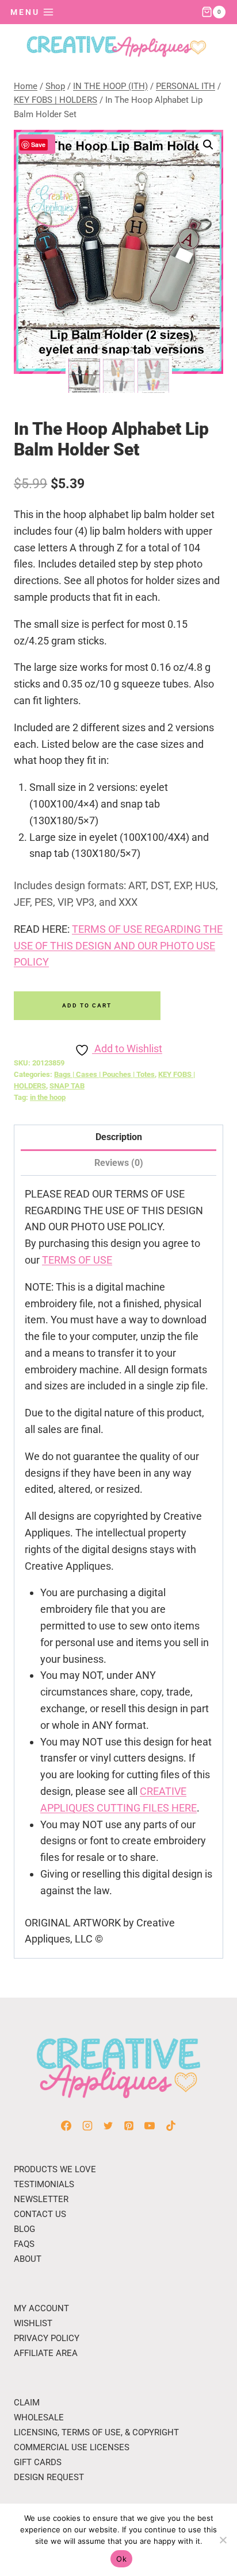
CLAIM (27, 2403)
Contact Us (40, 2214)
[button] (208, 145)
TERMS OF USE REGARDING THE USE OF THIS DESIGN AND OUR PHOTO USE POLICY (118, 946)
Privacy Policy (47, 2338)
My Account (41, 2308)
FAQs (24, 2244)
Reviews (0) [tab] (119, 1163)
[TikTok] (171, 2126)
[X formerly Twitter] (108, 2126)
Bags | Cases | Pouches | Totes (104, 1074)
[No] (223, 2540)
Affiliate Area (46, 2353)
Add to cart (87, 1005)
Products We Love (55, 2169)
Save (38, 144)
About (28, 2259)
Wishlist (33, 2323)
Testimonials (44, 2184)
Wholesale (39, 2417)
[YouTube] (150, 2126)
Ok (121, 2559)
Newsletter (41, 2199)
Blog (24, 2229)
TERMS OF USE (77, 1260)
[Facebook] (66, 2126)
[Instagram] (87, 2126)
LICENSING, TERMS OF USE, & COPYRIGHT (96, 2432)
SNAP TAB (67, 1086)
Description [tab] (119, 1137)
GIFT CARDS (38, 2462)
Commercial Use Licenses (72, 2447)
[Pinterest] (129, 2126)
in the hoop (48, 1097)
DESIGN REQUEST (49, 2477)
